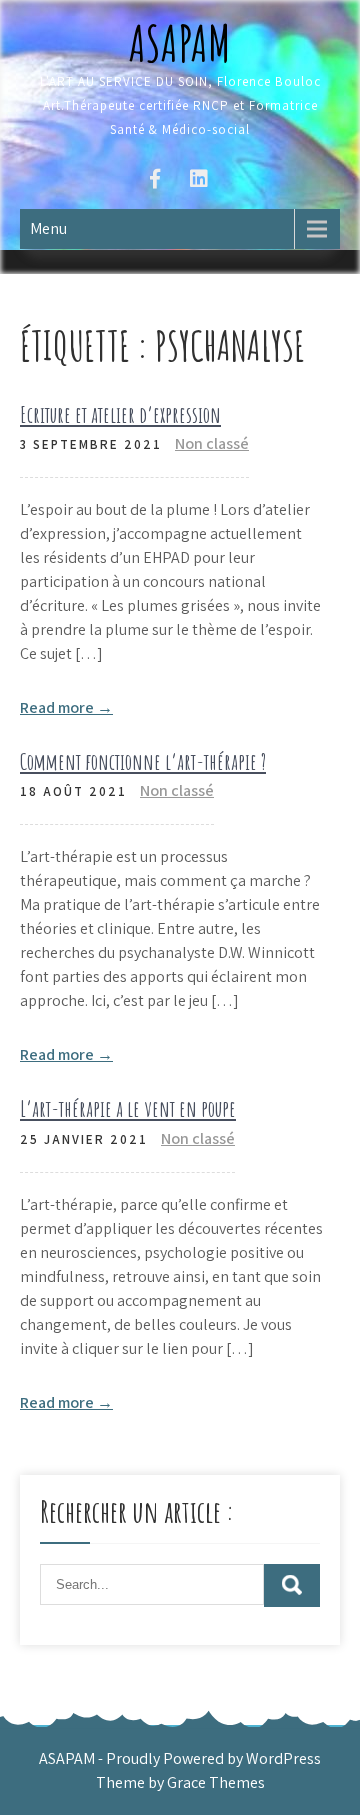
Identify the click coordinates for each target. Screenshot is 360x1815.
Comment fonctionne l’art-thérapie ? (143, 761)
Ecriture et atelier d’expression (120, 414)
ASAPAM (180, 42)
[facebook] (154, 181)
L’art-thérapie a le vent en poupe (128, 1108)
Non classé (212, 443)
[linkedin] (199, 181)
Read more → (66, 707)
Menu (48, 228)
